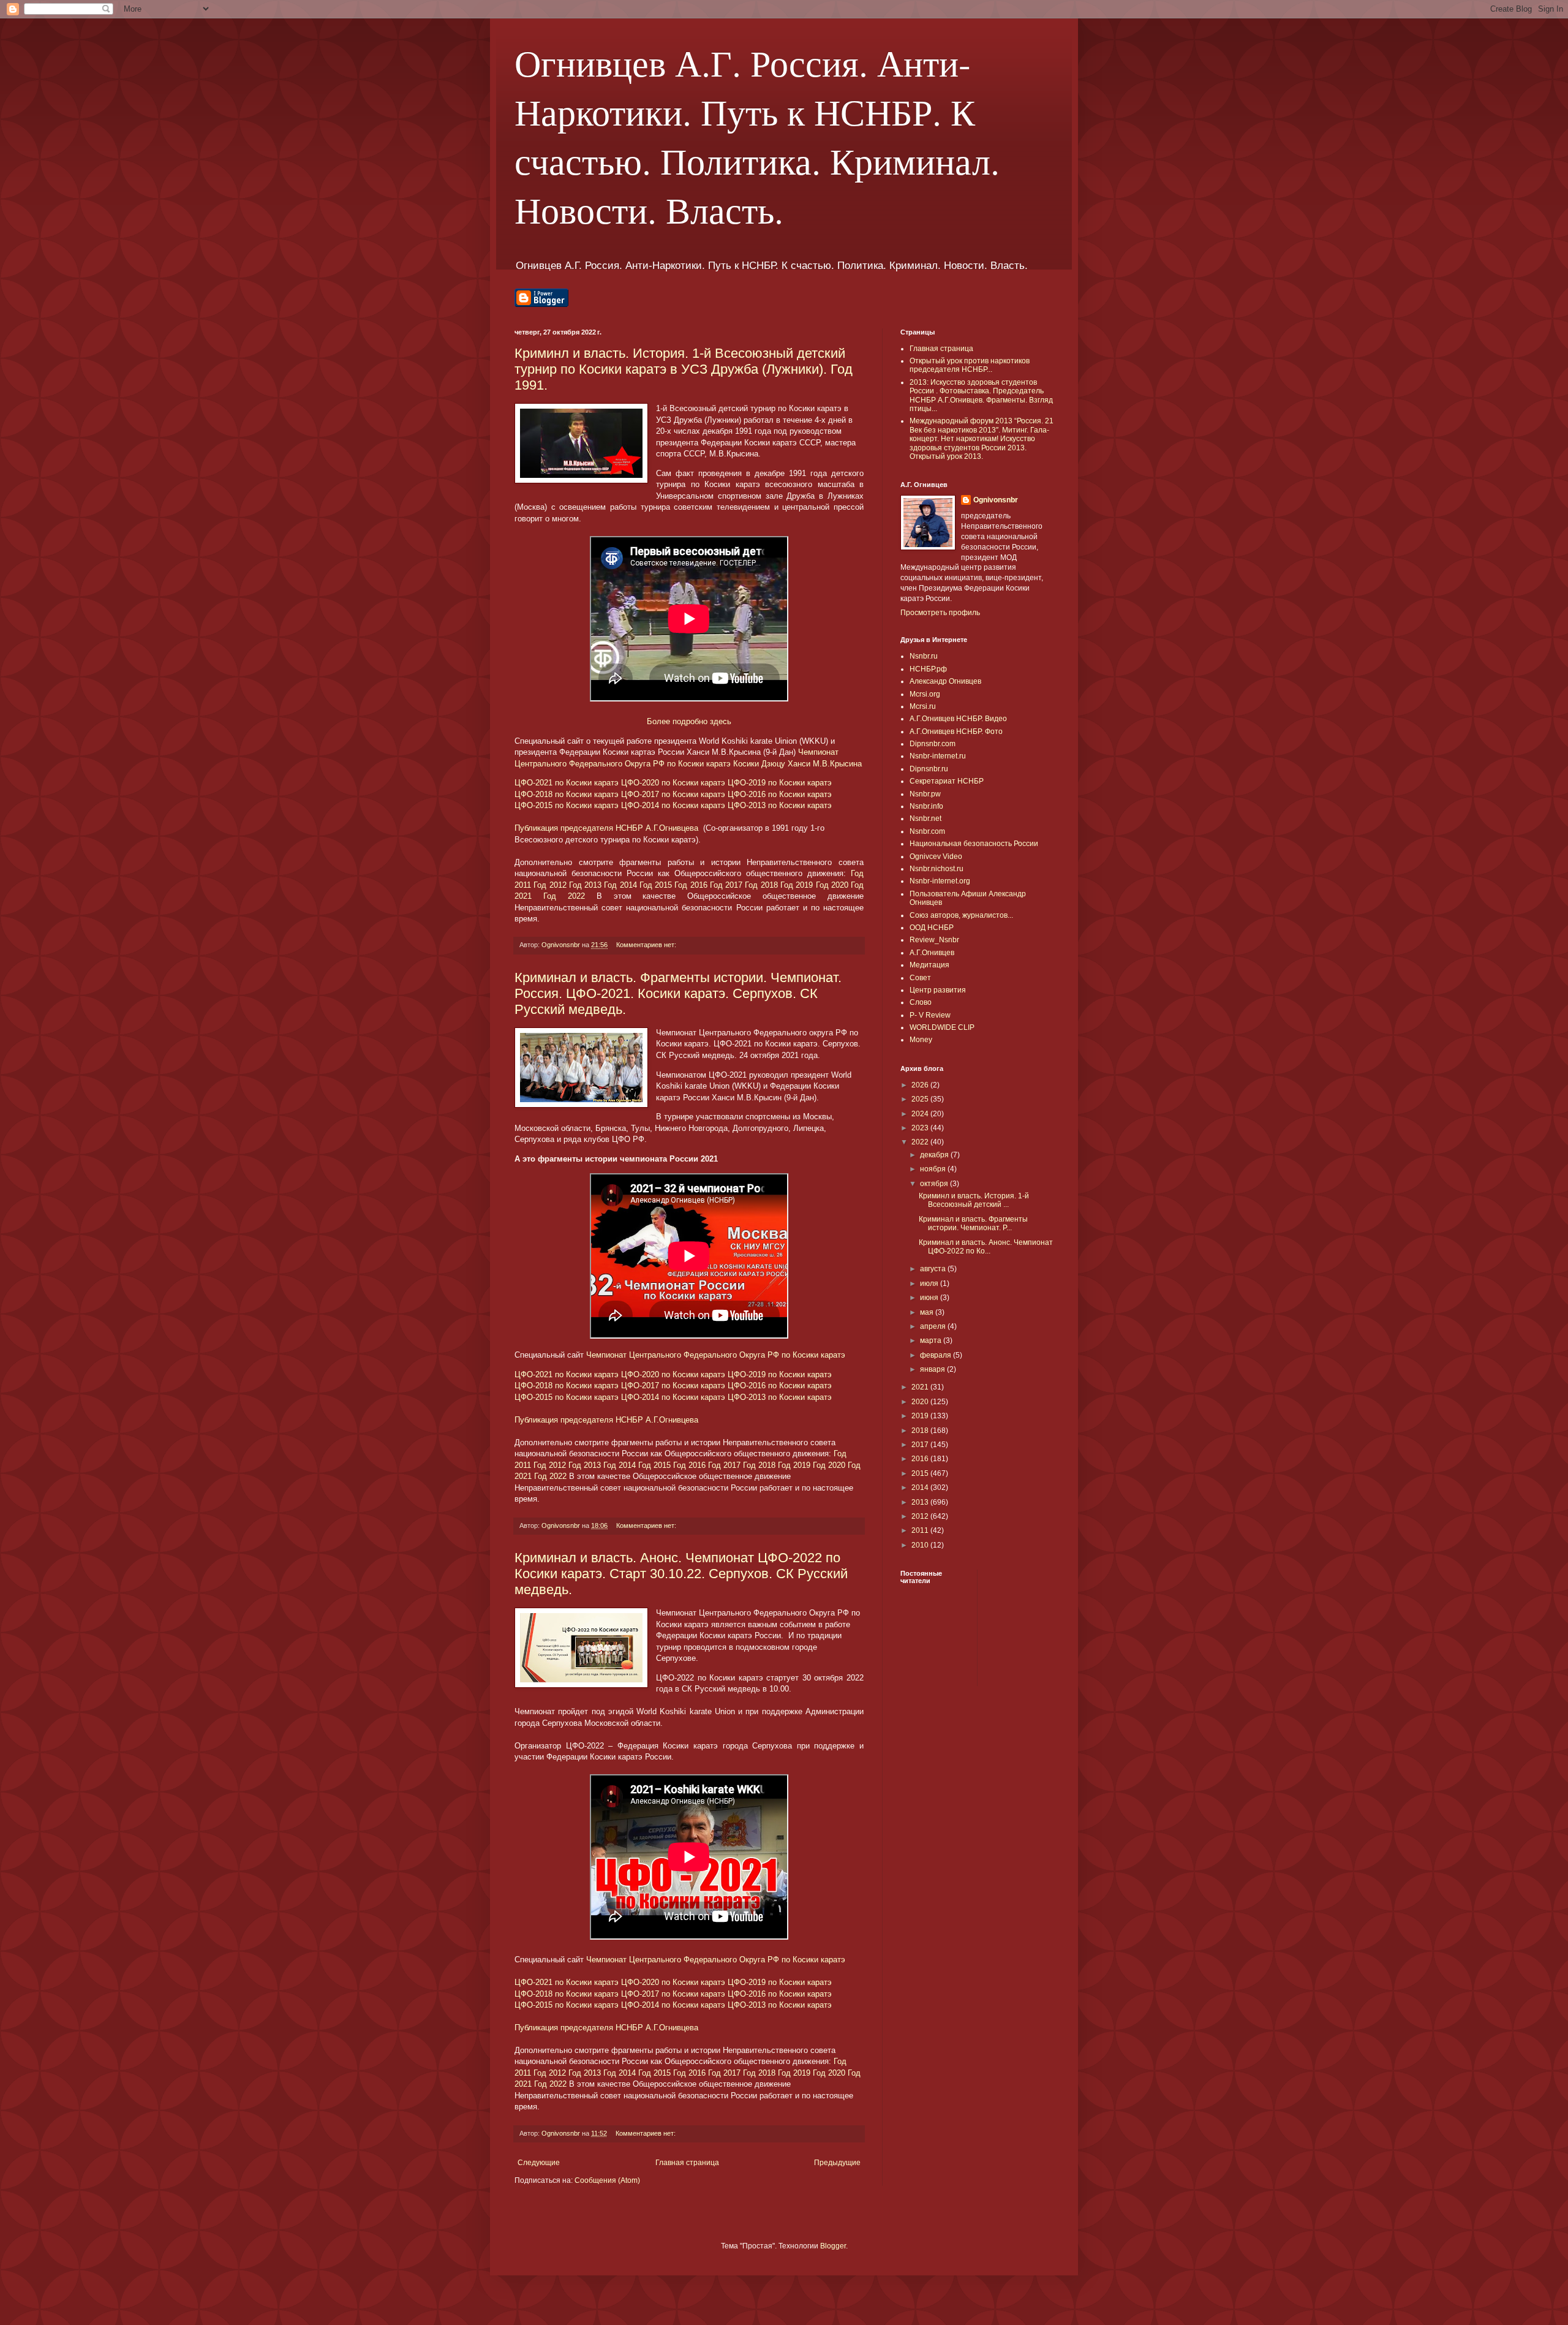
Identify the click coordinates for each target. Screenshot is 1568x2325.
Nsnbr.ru (924, 656)
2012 (921, 1516)
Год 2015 (656, 885)
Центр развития (938, 990)
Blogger (833, 2246)
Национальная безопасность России (974, 844)
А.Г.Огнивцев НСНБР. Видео (958, 719)
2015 (921, 1473)
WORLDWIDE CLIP (942, 1027)
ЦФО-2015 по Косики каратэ (567, 805)
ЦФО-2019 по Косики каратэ (780, 783)
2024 (921, 1114)
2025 (921, 1099)
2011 (921, 1530)
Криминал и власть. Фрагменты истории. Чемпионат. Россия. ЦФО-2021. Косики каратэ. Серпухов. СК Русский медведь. (678, 993)
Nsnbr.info (926, 806)
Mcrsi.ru (923, 706)
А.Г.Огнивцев (932, 953)
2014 (921, 1488)
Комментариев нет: (647, 945)
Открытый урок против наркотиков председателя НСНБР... (970, 365)
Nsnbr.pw (925, 794)
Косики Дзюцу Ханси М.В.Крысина (797, 764)
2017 (921, 1445)
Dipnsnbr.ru (929, 769)
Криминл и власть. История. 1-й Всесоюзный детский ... (974, 1200)
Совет (920, 978)
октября (935, 1184)
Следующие (539, 2163)
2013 (921, 1502)
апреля (934, 1326)
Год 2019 (797, 885)
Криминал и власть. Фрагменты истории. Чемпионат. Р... (973, 1223)
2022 (921, 1142)
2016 (921, 1459)
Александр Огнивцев (945, 681)
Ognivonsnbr (996, 500)
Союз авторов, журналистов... (961, 915)
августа (934, 1269)
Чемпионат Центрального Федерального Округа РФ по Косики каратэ (716, 1355)
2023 (921, 1128)
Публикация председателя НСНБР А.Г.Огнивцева (608, 828)
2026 (921, 1085)
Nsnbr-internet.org (940, 881)
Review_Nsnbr (934, 940)
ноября (934, 1169)
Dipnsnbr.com (933, 744)
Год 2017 (726, 885)
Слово (921, 1002)
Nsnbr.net (925, 818)
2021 (921, 1387)
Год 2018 (761, 885)
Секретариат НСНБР (947, 781)
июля (930, 1283)
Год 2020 (832, 885)
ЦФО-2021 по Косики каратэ (567, 783)
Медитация (929, 965)
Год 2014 (620, 885)
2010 (921, 1545)
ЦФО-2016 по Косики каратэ (780, 794)
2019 (921, 1416)
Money (921, 1040)
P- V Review (930, 1015)
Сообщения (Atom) (607, 2180)
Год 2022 (564, 896)
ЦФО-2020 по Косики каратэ (673, 783)
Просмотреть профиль (940, 613)
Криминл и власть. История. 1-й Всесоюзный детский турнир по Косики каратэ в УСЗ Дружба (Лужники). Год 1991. (684, 369)
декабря (935, 1155)
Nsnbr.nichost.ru (937, 869)
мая (928, 1312)
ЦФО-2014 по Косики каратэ (673, 805)
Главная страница (687, 2163)
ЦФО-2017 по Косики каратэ (673, 794)
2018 (921, 1431)
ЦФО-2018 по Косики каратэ (567, 794)
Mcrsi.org (925, 694)
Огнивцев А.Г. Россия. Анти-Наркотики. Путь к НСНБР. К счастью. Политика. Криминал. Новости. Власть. (757, 136)
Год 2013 (585, 885)
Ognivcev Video (936, 856)
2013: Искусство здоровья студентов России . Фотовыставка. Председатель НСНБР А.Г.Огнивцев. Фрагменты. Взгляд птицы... (981, 395)
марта (932, 1340)
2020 (921, 1402)
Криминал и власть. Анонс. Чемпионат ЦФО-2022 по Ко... (986, 1247)
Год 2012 (550, 885)
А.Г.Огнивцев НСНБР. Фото (956, 732)
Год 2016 (691, 885)
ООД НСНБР (932, 928)
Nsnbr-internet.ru (938, 756)
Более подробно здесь (689, 721)
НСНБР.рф (928, 669)
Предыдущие (837, 2163)
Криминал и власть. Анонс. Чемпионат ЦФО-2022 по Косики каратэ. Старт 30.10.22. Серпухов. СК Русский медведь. (681, 1574)
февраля (937, 1355)
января (933, 1369)
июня (930, 1298)
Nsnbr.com (927, 831)
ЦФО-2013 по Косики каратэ (780, 805)
